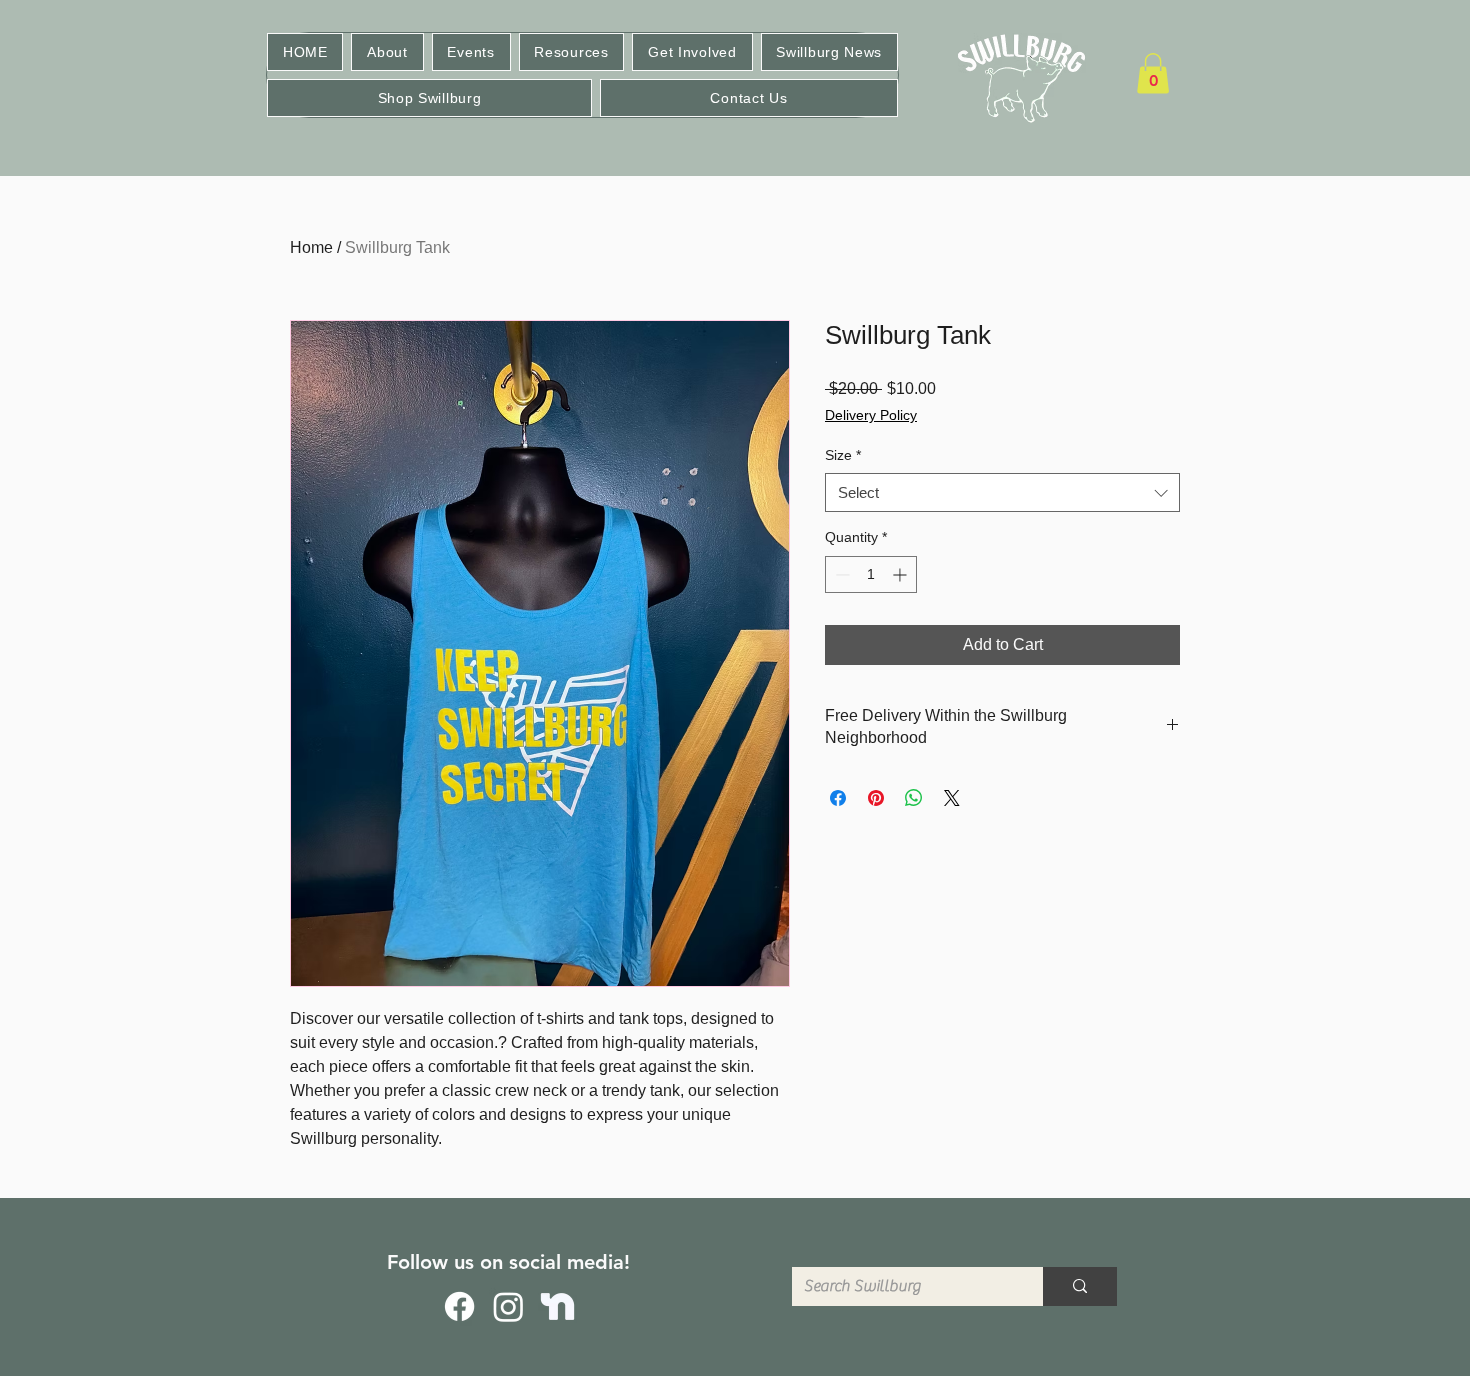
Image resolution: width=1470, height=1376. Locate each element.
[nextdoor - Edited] (557, 1306)
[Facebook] (459, 1306)
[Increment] (901, 574)
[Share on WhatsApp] (914, 798)
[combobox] (1002, 492)
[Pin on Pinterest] (876, 798)
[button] (387, 52)
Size (843, 455)
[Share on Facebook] (838, 798)
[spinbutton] (871, 574)
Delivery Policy (871, 415)
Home (311, 247)
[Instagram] (508, 1306)
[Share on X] (952, 798)
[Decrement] (840, 574)
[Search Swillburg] (1080, 1286)
